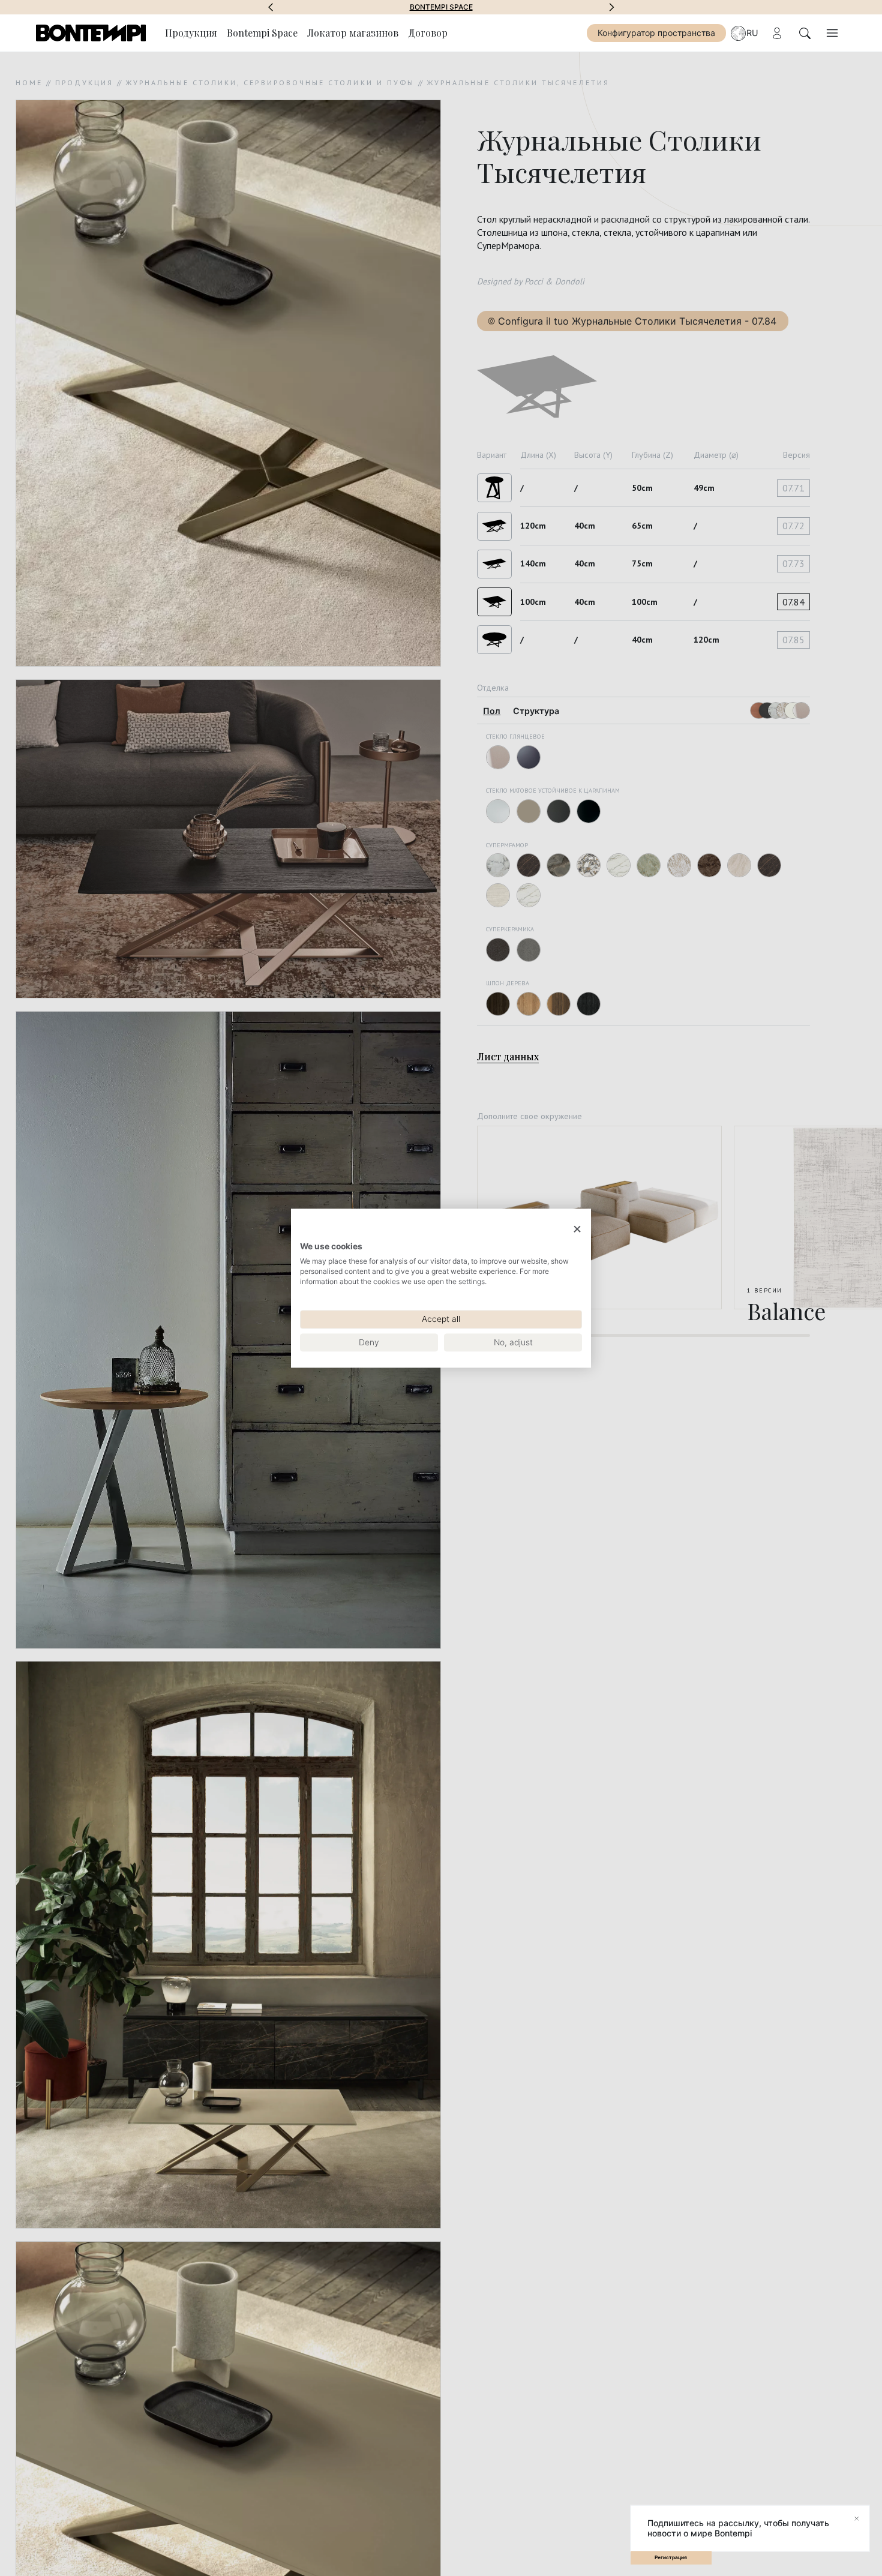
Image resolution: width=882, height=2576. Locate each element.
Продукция (191, 33)
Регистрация (671, 2557)
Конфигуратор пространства (656, 33)
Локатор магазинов (353, 33)
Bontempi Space (441, 7)
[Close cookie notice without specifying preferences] (577, 1229)
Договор (428, 33)
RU (752, 33)
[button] (271, 7)
